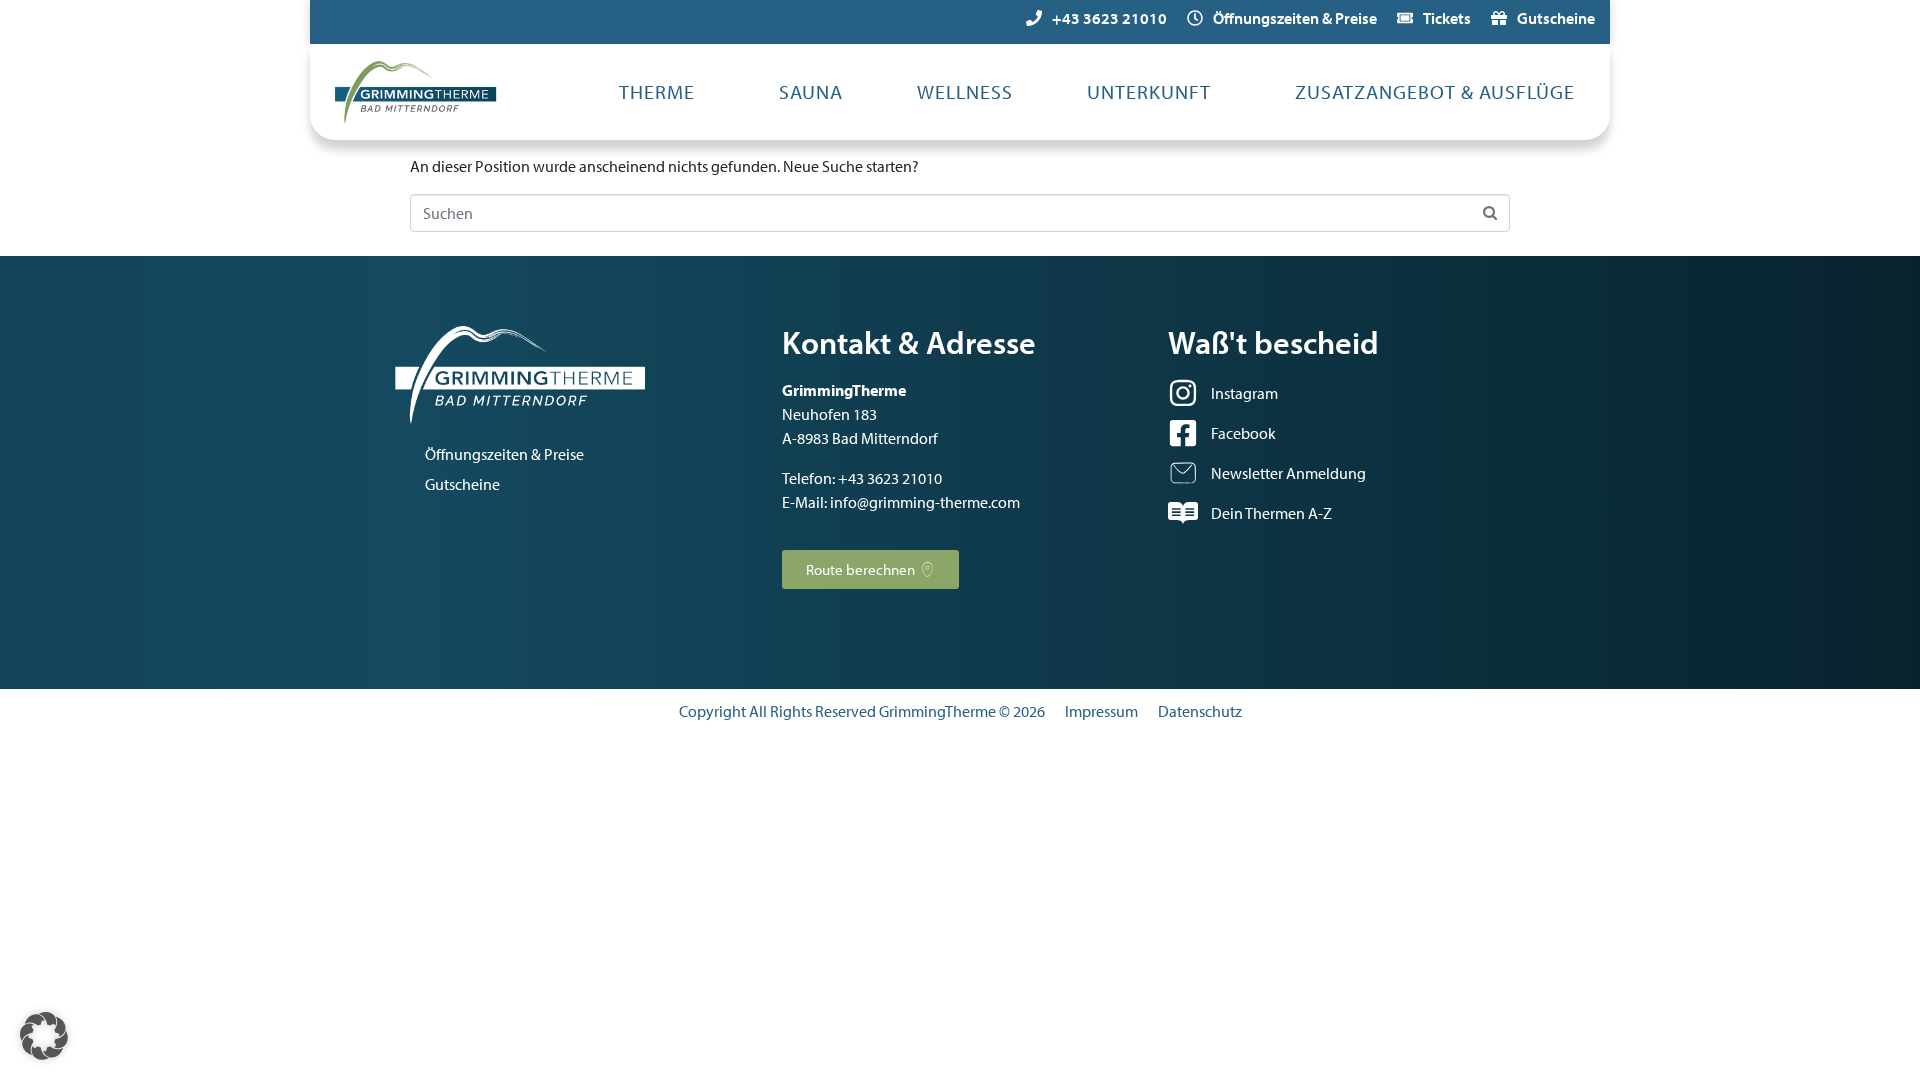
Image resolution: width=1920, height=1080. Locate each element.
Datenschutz (1200, 711)
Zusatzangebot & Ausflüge (1435, 91)
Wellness (965, 91)
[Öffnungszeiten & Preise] (1195, 18)
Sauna (811, 91)
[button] (44, 1036)
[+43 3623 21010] (1034, 18)
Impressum (1101, 711)
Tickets (1447, 18)
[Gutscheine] (1499, 18)
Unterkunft (1149, 91)
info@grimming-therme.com (925, 502)
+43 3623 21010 (1109, 18)
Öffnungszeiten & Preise (1295, 18)
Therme (657, 91)
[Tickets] (1405, 18)
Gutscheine (1556, 18)
